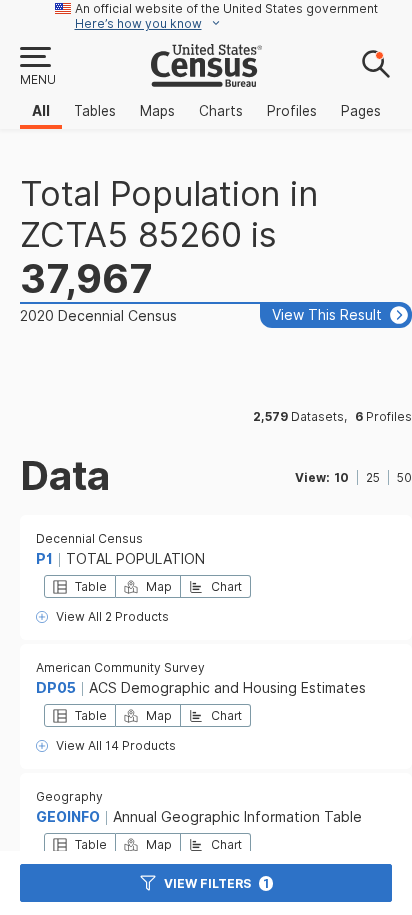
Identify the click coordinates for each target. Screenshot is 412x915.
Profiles (292, 111)
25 (373, 477)
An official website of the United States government (226, 8)
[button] (37, 67)
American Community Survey (120, 667)
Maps (157, 111)
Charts (221, 111)
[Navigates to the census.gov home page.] (206, 79)
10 (341, 477)
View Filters (216, 883)
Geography (69, 796)
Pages (361, 111)
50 (404, 477)
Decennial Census (89, 538)
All (41, 111)
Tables (95, 111)
